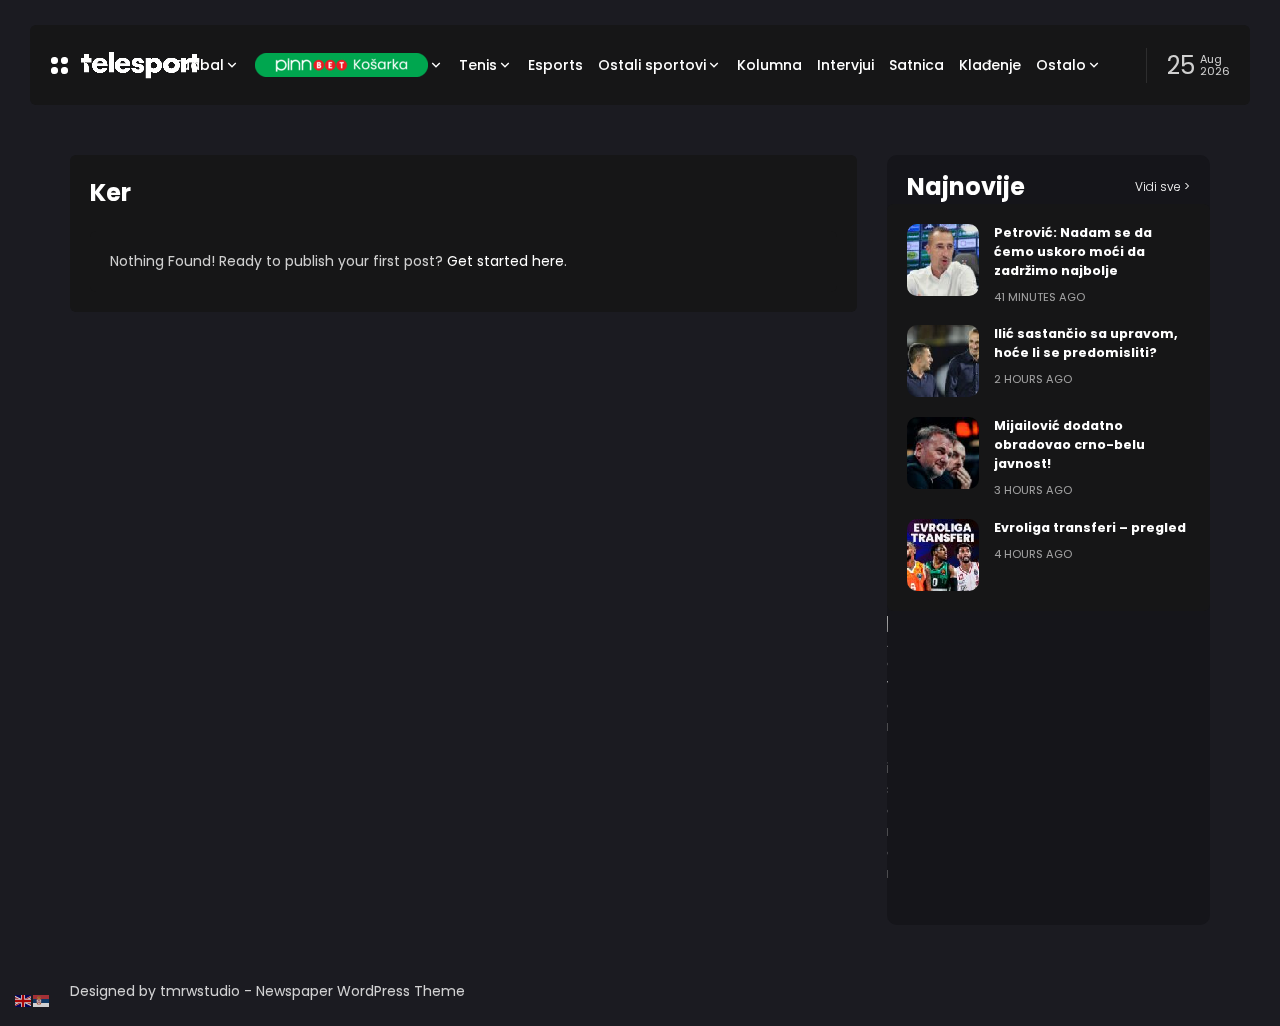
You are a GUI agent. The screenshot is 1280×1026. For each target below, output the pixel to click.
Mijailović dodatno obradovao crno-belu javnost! (1069, 444)
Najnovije (966, 186)
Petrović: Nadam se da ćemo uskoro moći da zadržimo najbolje (1073, 251)
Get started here (505, 261)
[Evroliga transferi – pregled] (943, 555)
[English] (24, 1000)
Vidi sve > (1162, 186)
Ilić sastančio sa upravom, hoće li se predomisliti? (1086, 343)
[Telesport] (112, 65)
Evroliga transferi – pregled (1090, 527)
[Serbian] (42, 1000)
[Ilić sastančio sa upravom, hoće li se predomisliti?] (943, 361)
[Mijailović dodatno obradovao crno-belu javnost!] (943, 453)
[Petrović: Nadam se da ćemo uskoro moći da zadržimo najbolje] (943, 260)
